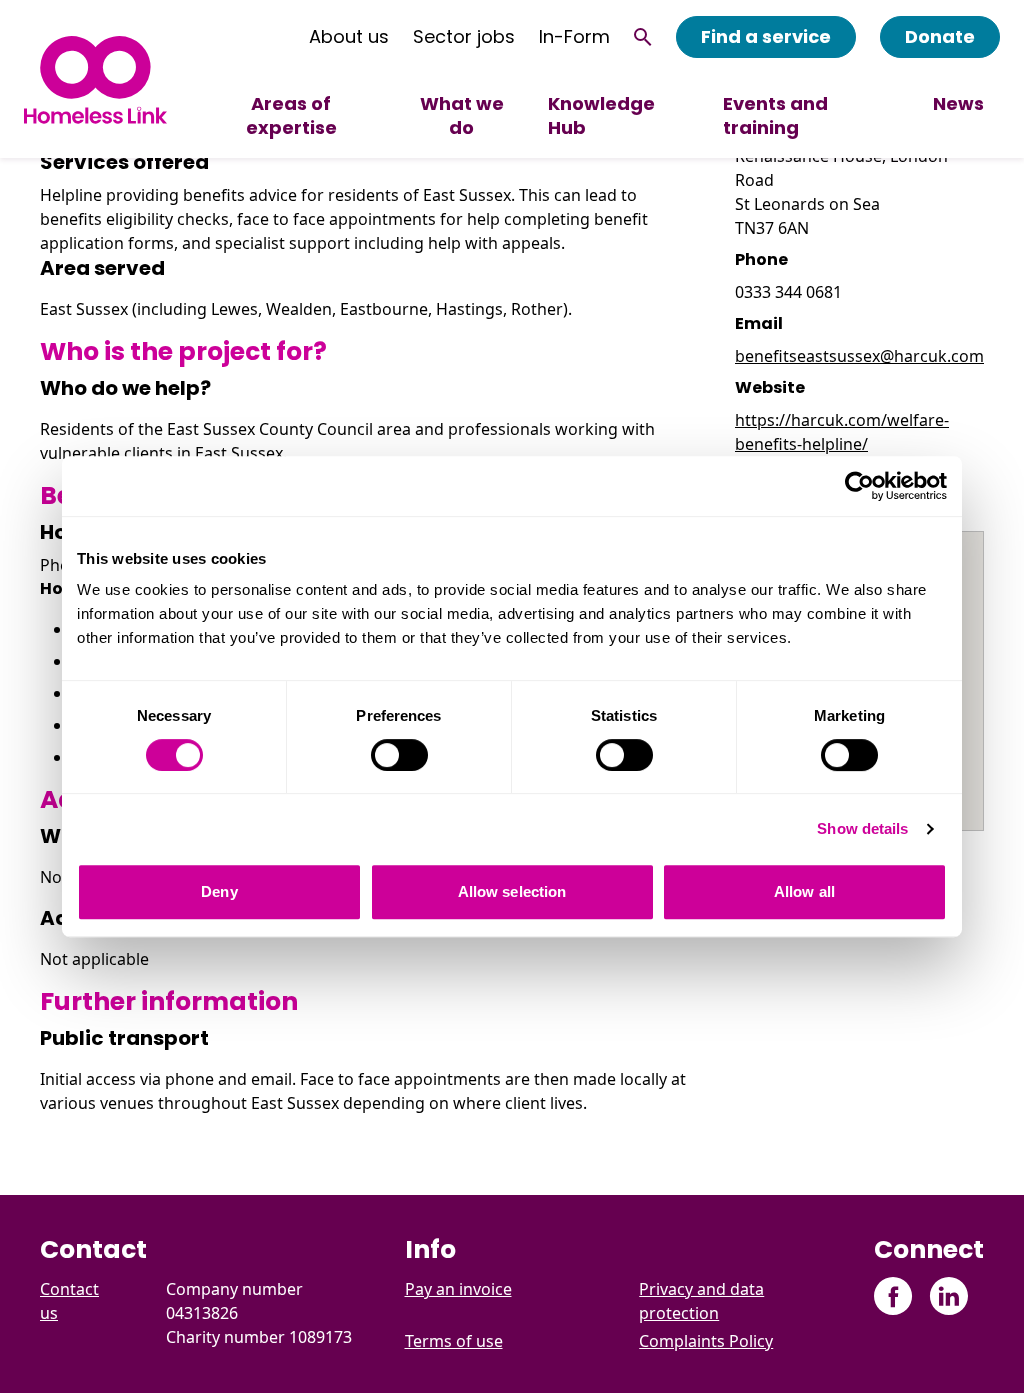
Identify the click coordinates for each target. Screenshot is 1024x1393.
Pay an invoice (458, 1289)
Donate (940, 36)
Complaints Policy (706, 1341)
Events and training (775, 115)
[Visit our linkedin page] (948, 1296)
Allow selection (512, 891)
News (958, 103)
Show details (862, 828)
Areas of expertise (291, 115)
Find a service (766, 36)
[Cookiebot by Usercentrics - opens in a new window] (859, 486)
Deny (219, 891)
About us (349, 37)
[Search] (643, 37)
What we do (462, 115)
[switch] (399, 755)
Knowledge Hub (601, 115)
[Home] (95, 79)
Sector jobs (464, 37)
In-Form (574, 37)
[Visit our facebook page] (893, 1296)
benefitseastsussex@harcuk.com (859, 356)
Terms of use (454, 1341)
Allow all (804, 891)
